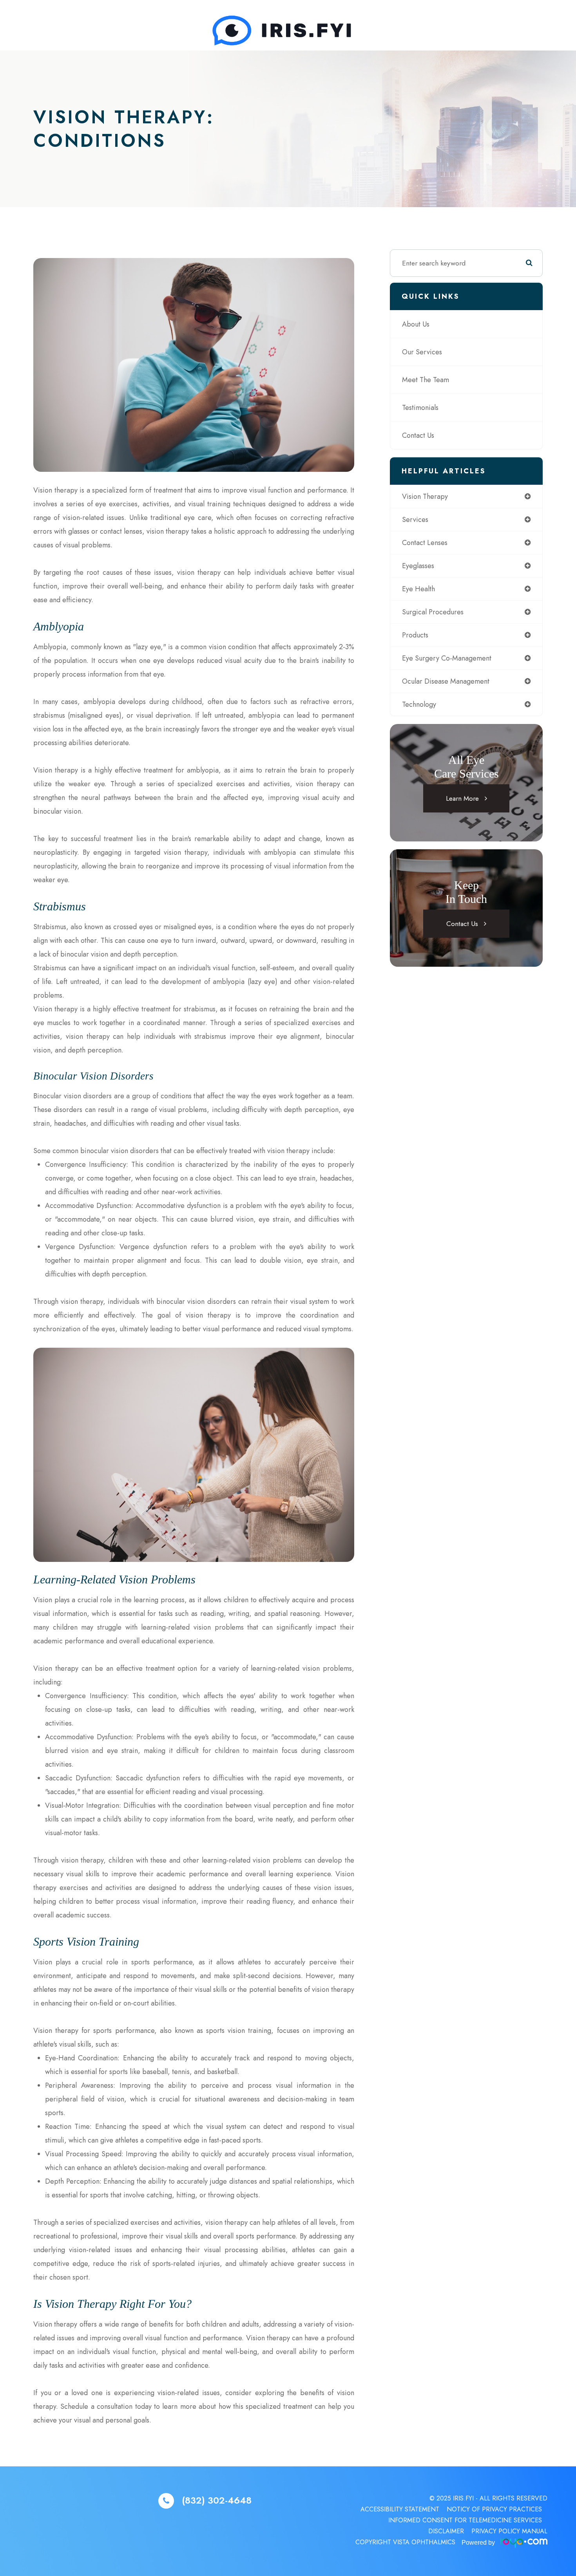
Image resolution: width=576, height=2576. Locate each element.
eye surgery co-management (447, 658)
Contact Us (418, 435)
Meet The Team (426, 380)
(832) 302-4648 (217, 2501)
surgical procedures (433, 612)
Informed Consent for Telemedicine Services (465, 2520)
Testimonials (420, 408)
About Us (416, 324)
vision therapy (425, 496)
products (415, 635)
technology (419, 704)
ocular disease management (446, 681)
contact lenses (425, 543)
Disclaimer (446, 2531)
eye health (418, 589)
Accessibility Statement (400, 2509)
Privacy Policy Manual (509, 2531)
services (415, 520)
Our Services (422, 352)
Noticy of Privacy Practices (494, 2509)
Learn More (462, 798)
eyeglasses (418, 566)
